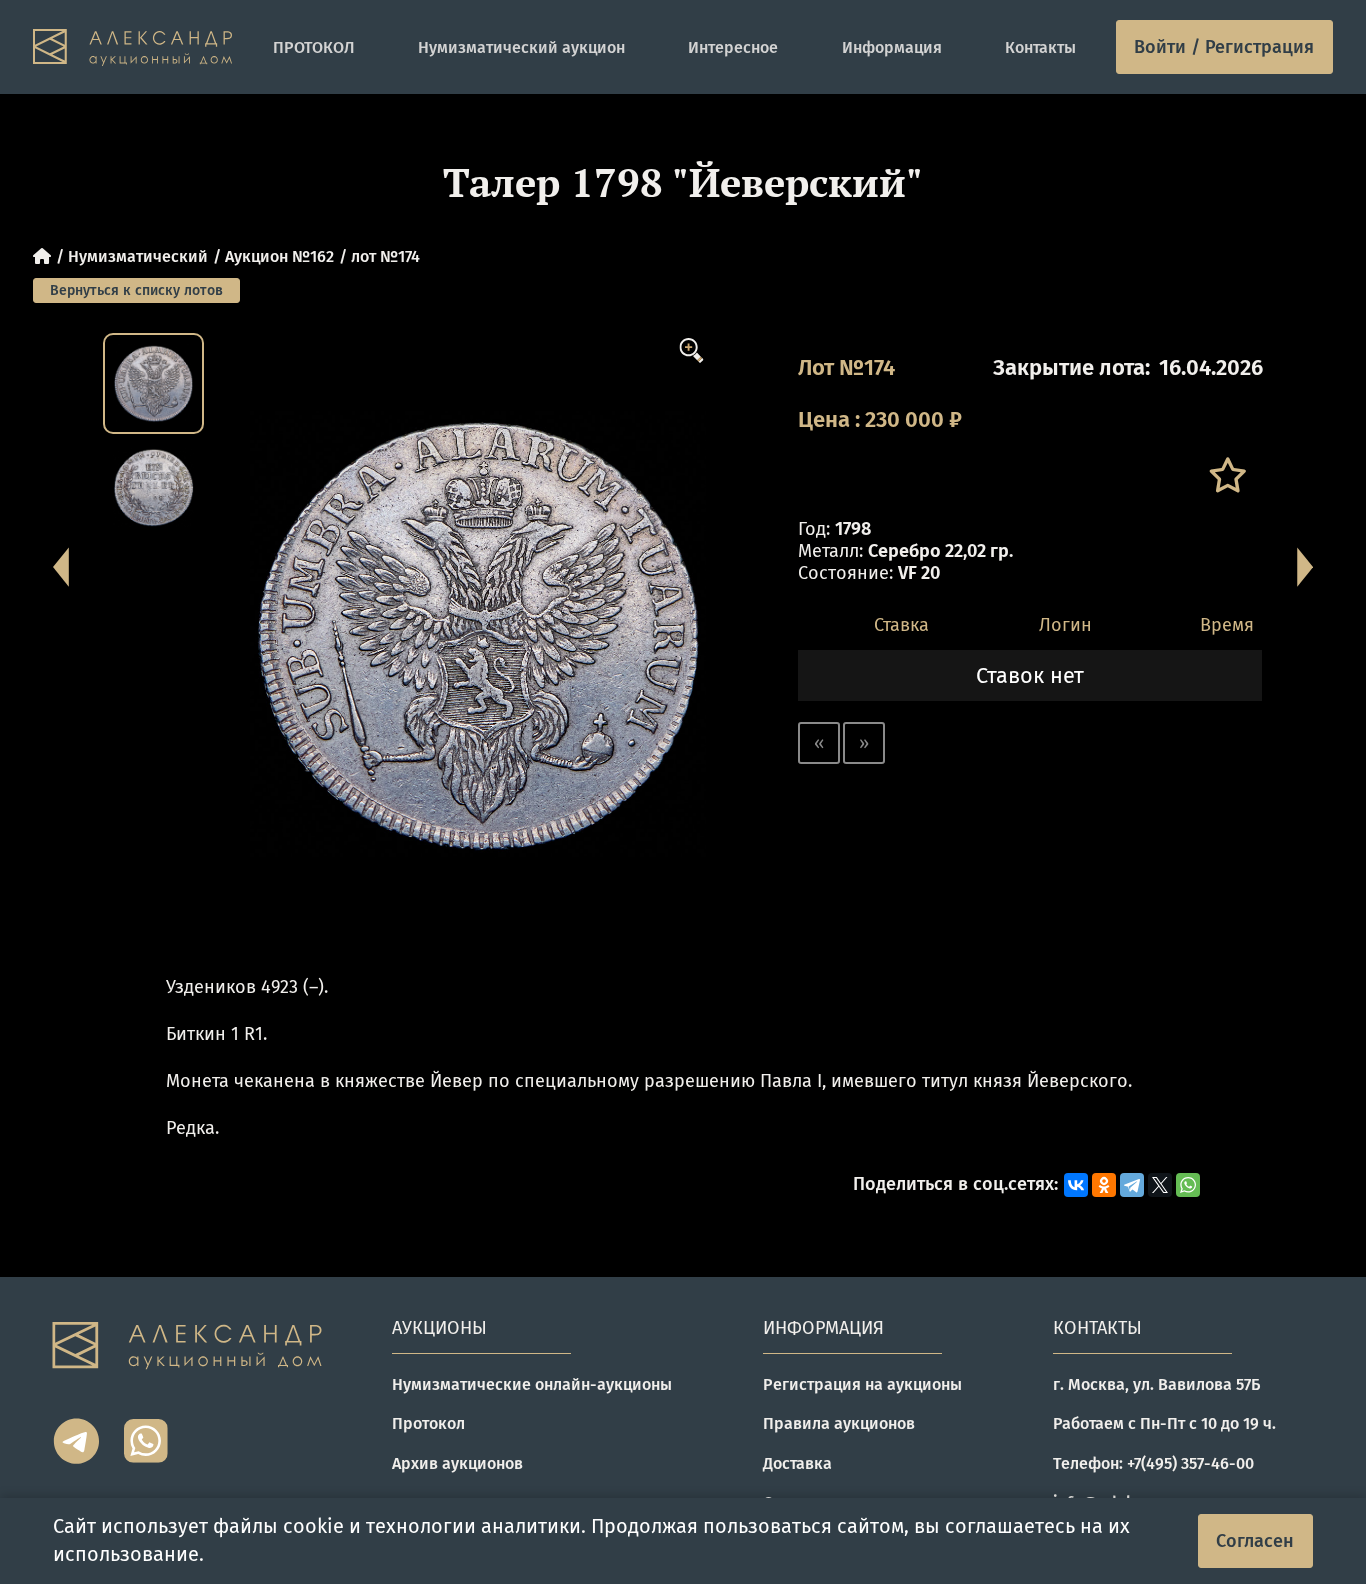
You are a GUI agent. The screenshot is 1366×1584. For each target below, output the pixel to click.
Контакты (1040, 47)
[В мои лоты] (1226, 475)
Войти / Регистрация (1224, 47)
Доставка (797, 1463)
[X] (1160, 1185)
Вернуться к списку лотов (136, 290)
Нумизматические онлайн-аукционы (532, 1384)
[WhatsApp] (1188, 1185)
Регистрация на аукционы (862, 1384)
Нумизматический (138, 256)
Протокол (428, 1423)
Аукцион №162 (279, 256)
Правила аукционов (839, 1423)
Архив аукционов (457, 1463)
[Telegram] (1132, 1185)
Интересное (733, 47)
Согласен (1255, 1541)
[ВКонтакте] (1076, 1185)
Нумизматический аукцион (521, 47)
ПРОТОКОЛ (314, 47)
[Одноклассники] (1104, 1185)
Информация (892, 47)
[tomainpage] (133, 47)
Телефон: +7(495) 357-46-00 (1153, 1463)
